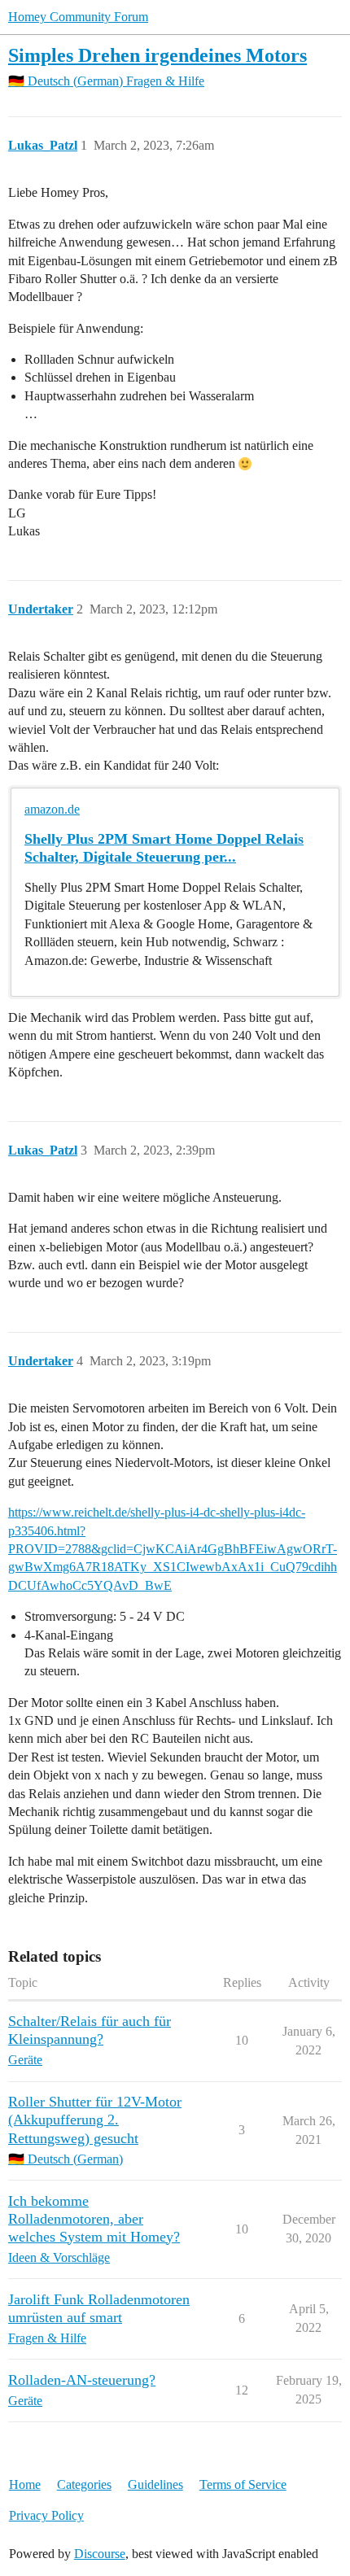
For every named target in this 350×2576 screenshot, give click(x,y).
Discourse (100, 2554)
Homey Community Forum (78, 17)
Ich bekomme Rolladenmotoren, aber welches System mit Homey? (94, 2219)
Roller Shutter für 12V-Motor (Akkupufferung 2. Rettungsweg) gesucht (95, 2120)
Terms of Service (243, 2484)
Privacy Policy (46, 2515)
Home (25, 2484)
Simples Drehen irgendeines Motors (157, 55)
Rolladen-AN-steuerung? (82, 2380)
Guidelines (155, 2484)
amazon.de (52, 809)
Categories (84, 2484)
